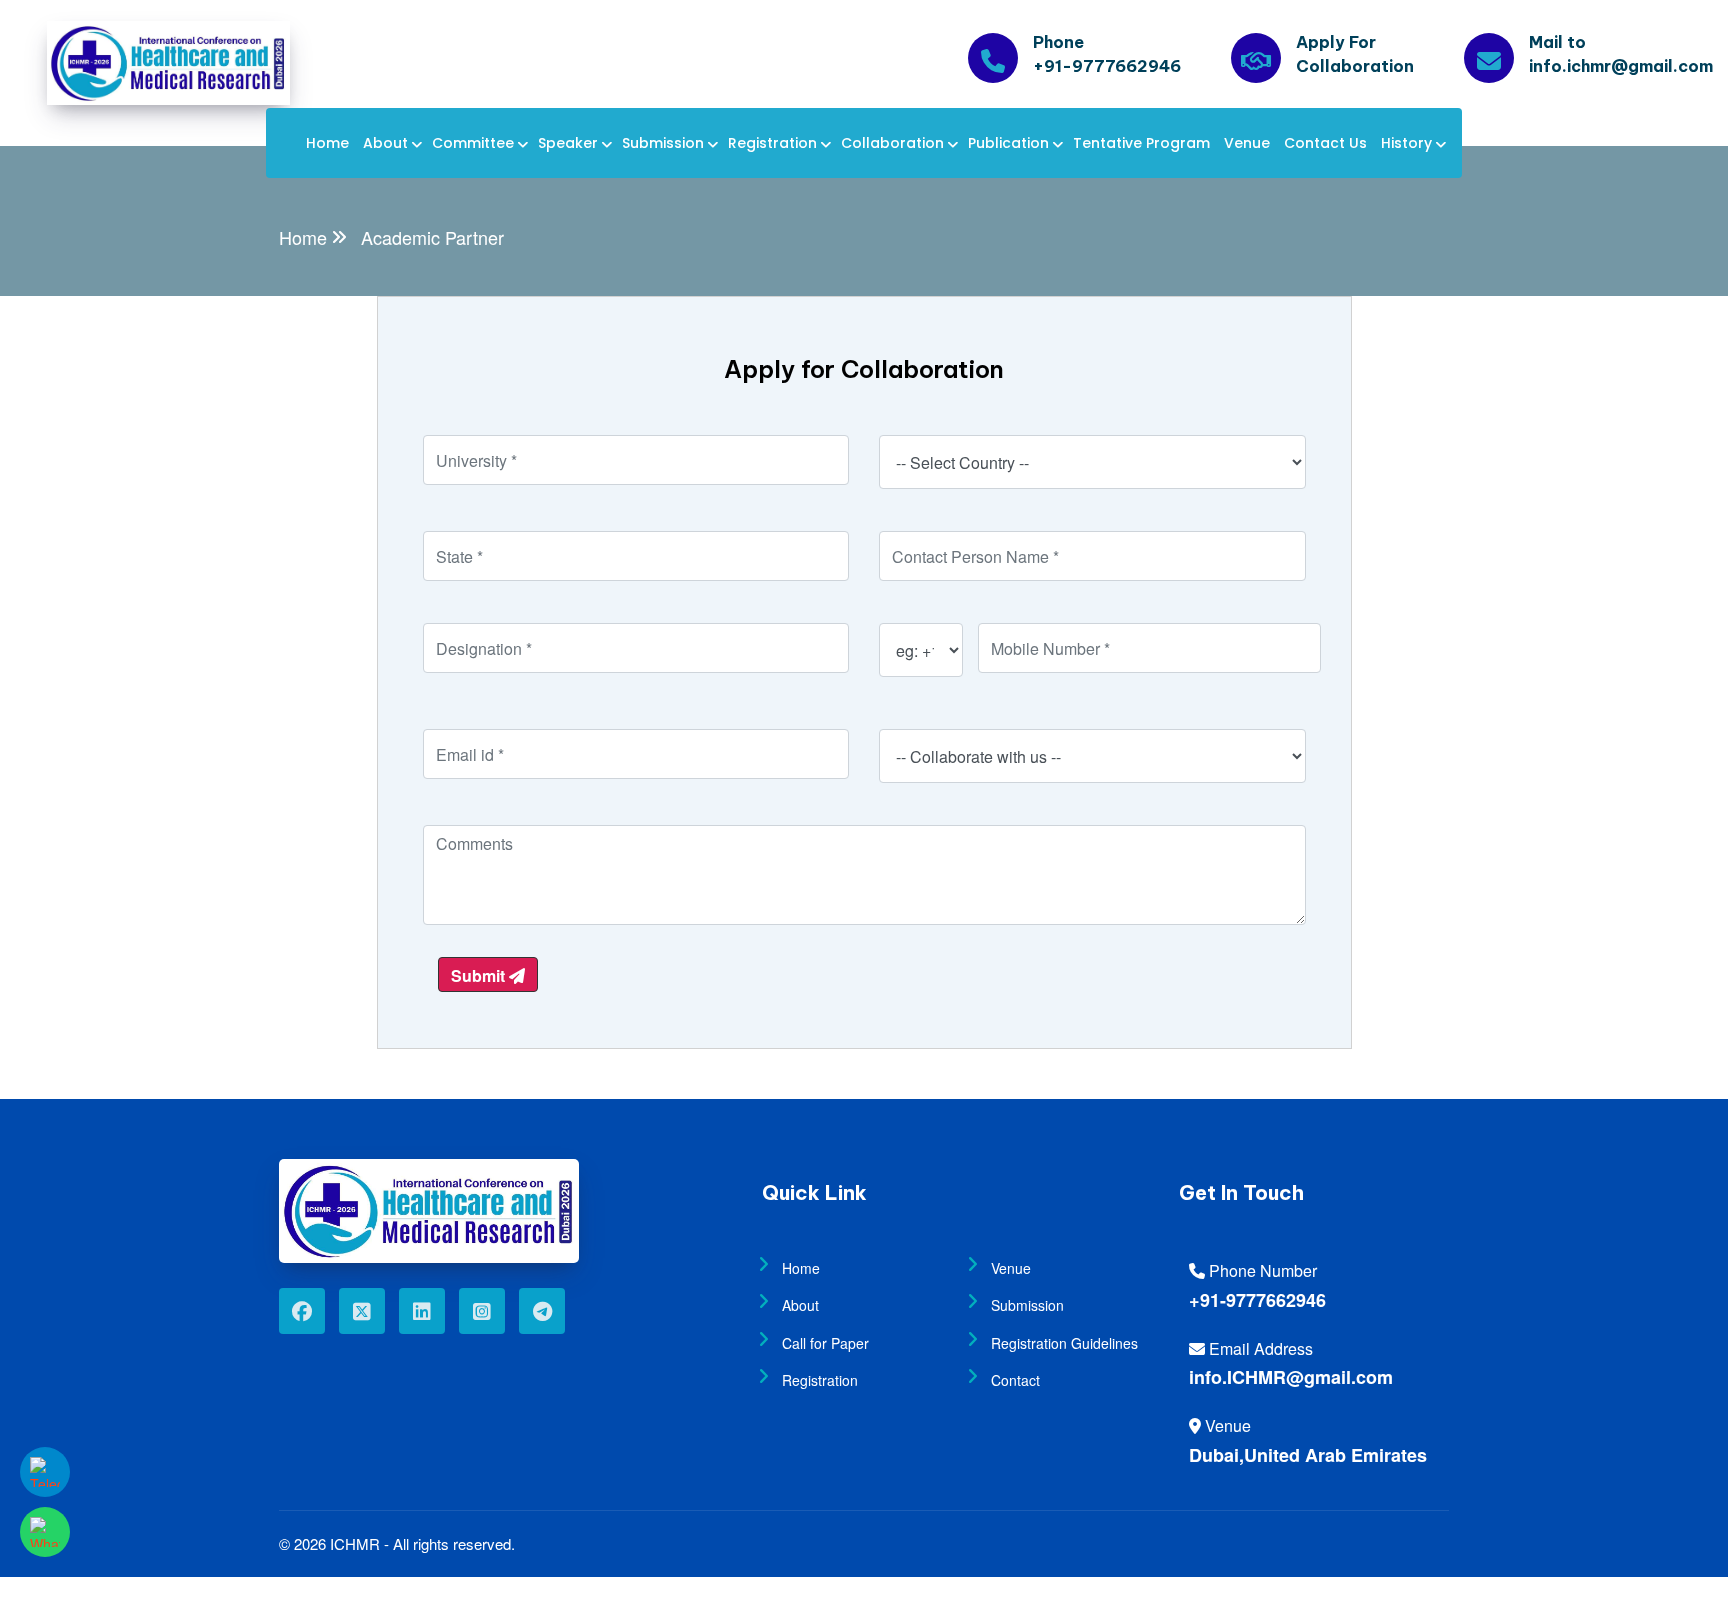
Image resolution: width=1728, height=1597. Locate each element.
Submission (663, 143)
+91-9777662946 (1257, 1300)
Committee (473, 143)
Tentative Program (1141, 143)
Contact (1015, 1380)
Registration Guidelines (1064, 1343)
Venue (1247, 143)
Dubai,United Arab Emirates (1308, 1455)
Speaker (568, 143)
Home (327, 143)
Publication (1008, 143)
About (385, 143)
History (1406, 143)
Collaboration (892, 143)
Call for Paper (825, 1343)
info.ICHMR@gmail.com (1291, 1377)
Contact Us (1325, 143)
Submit (480, 975)
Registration (772, 143)
